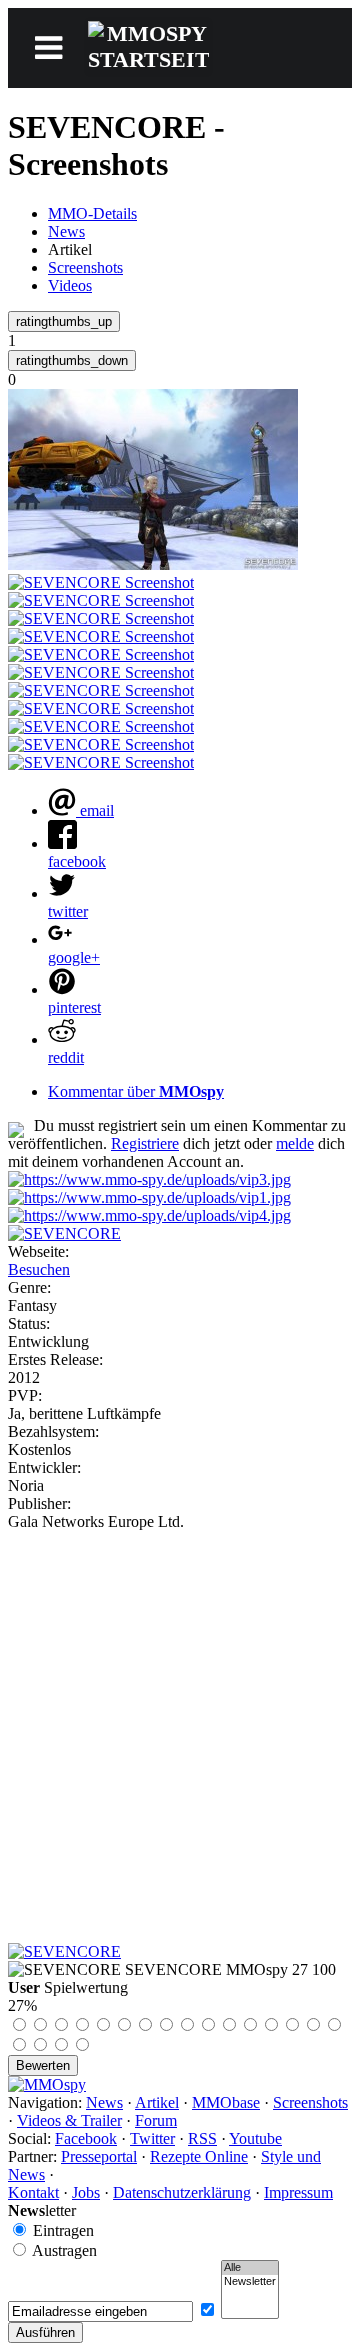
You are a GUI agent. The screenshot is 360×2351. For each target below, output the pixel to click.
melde (295, 1143)
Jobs (86, 2192)
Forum (156, 2120)
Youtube (255, 2138)
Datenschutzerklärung (182, 2192)
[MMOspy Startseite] (47, 2084)
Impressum (298, 2192)
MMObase (226, 2102)
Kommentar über (136, 1091)
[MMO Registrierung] (149, 1215)
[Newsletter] (250, 2282)
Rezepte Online (199, 2156)
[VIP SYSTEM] (149, 1179)
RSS (202, 2138)
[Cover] (64, 1233)
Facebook (86, 2138)
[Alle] (250, 2268)
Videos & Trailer (69, 2120)
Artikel (157, 2102)
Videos (70, 285)
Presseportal (99, 2156)
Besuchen (39, 1269)
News (66, 231)
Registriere (145, 1143)
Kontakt (33, 2192)
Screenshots (85, 267)
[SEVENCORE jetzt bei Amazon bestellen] (64, 1951)
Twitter (152, 2138)
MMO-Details (92, 213)
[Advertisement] (180, 1721)
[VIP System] (149, 1197)
